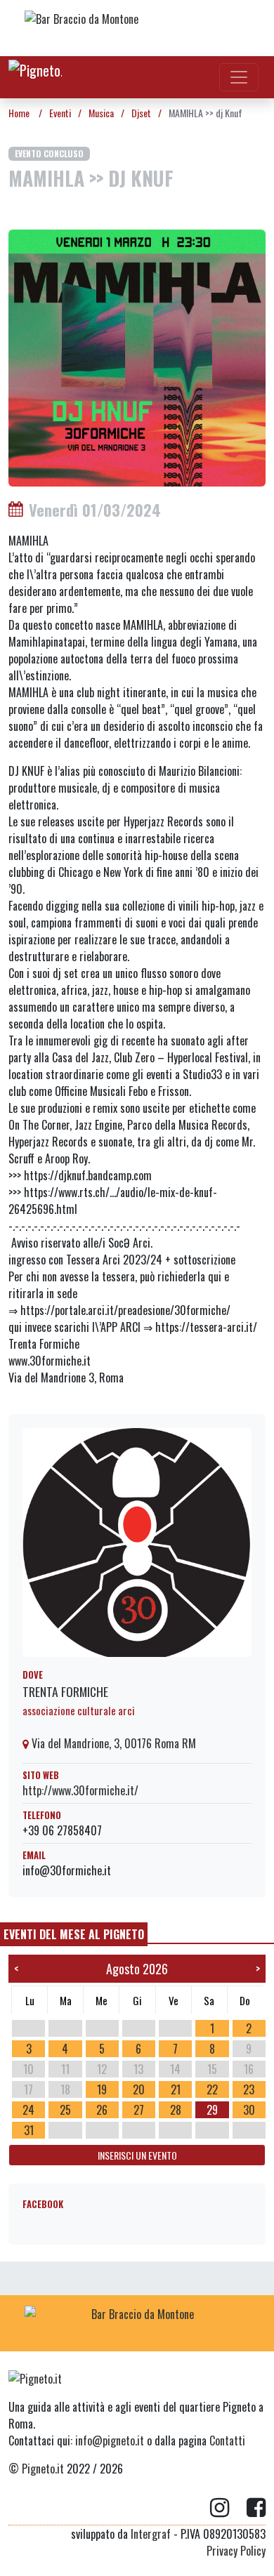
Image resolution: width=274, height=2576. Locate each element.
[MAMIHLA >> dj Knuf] (137, 356)
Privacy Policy (236, 2551)
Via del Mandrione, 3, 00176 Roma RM (112, 1743)
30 (249, 2110)
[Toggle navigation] (239, 77)
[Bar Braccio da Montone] (137, 28)
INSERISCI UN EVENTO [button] (137, 2155)
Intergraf (151, 2534)
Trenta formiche (65, 1691)
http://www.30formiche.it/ (80, 1790)
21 (176, 2089)
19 (102, 2089)
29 (212, 2110)
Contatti (227, 2440)
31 (29, 2130)
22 (212, 2089)
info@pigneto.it (110, 2440)
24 (28, 2110)
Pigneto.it (43, 2469)
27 (139, 2110)
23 (249, 2089)
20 (139, 2089)
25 (65, 2110)
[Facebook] (256, 2508)
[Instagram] (228, 2508)
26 (102, 2110)
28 (176, 2110)
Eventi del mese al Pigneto (74, 1934)
